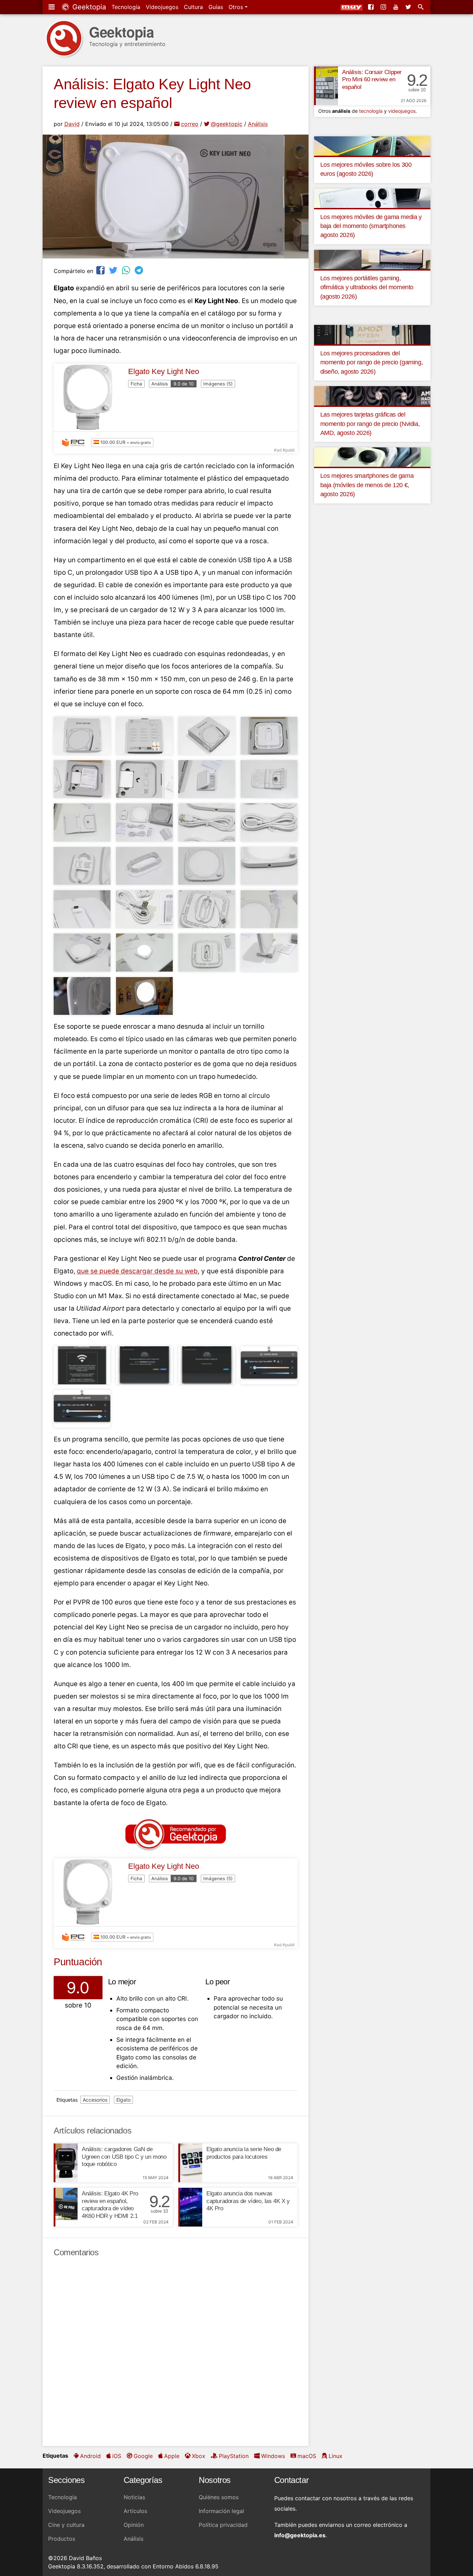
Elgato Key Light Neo (164, 371)
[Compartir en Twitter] (114, 270)
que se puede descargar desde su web (137, 1271)
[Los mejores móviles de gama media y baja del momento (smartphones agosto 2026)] (372, 198)
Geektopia (88, 7)
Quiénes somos (219, 2497)
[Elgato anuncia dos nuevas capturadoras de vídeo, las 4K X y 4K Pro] (190, 2207)
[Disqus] (176, 2352)
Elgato (123, 2100)
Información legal (221, 2511)
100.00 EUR (125, 442)
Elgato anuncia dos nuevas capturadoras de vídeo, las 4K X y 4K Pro (248, 2201)
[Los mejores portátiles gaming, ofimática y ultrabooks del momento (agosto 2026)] (372, 259)
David (72, 124)
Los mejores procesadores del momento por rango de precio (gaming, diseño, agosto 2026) (372, 362)
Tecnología (126, 7)
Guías (216, 7)
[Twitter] (409, 7)
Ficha (136, 384)
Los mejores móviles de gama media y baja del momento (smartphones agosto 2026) (371, 226)
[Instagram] (384, 7)
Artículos (135, 2511)
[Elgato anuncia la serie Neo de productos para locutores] (190, 2163)
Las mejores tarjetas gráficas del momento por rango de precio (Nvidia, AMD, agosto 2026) (370, 424)
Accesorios (95, 2100)
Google (143, 2456)
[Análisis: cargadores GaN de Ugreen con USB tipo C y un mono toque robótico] (66, 2163)
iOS (117, 2456)
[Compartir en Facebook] (101, 270)
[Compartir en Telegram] (140, 270)
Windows (273, 2456)
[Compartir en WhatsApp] (127, 270)
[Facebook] (372, 7)
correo (190, 124)
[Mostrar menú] (52, 7)
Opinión (134, 2525)
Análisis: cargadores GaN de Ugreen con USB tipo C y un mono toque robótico (124, 2157)
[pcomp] (75, 443)
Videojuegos (162, 7)
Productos (62, 2539)
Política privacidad (223, 2525)
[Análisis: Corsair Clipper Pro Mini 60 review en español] (326, 86)
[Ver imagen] (82, 736)
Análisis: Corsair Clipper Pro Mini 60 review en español (372, 80)
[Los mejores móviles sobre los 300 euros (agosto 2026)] (372, 145)
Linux (336, 2456)
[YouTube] (396, 7)
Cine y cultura (66, 2525)
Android (90, 2456)
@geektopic (227, 124)
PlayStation (234, 2456)
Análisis (258, 124)
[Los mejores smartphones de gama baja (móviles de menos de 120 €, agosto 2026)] (372, 457)
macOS (307, 2456)
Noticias (134, 2497)
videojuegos (402, 111)
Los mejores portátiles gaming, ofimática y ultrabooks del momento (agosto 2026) (367, 287)
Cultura (193, 7)
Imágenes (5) (218, 384)
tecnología (371, 111)
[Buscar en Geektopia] (421, 7)
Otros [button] (237, 7)
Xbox (199, 2456)
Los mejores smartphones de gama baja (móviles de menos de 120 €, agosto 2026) (367, 485)
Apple (172, 2456)
